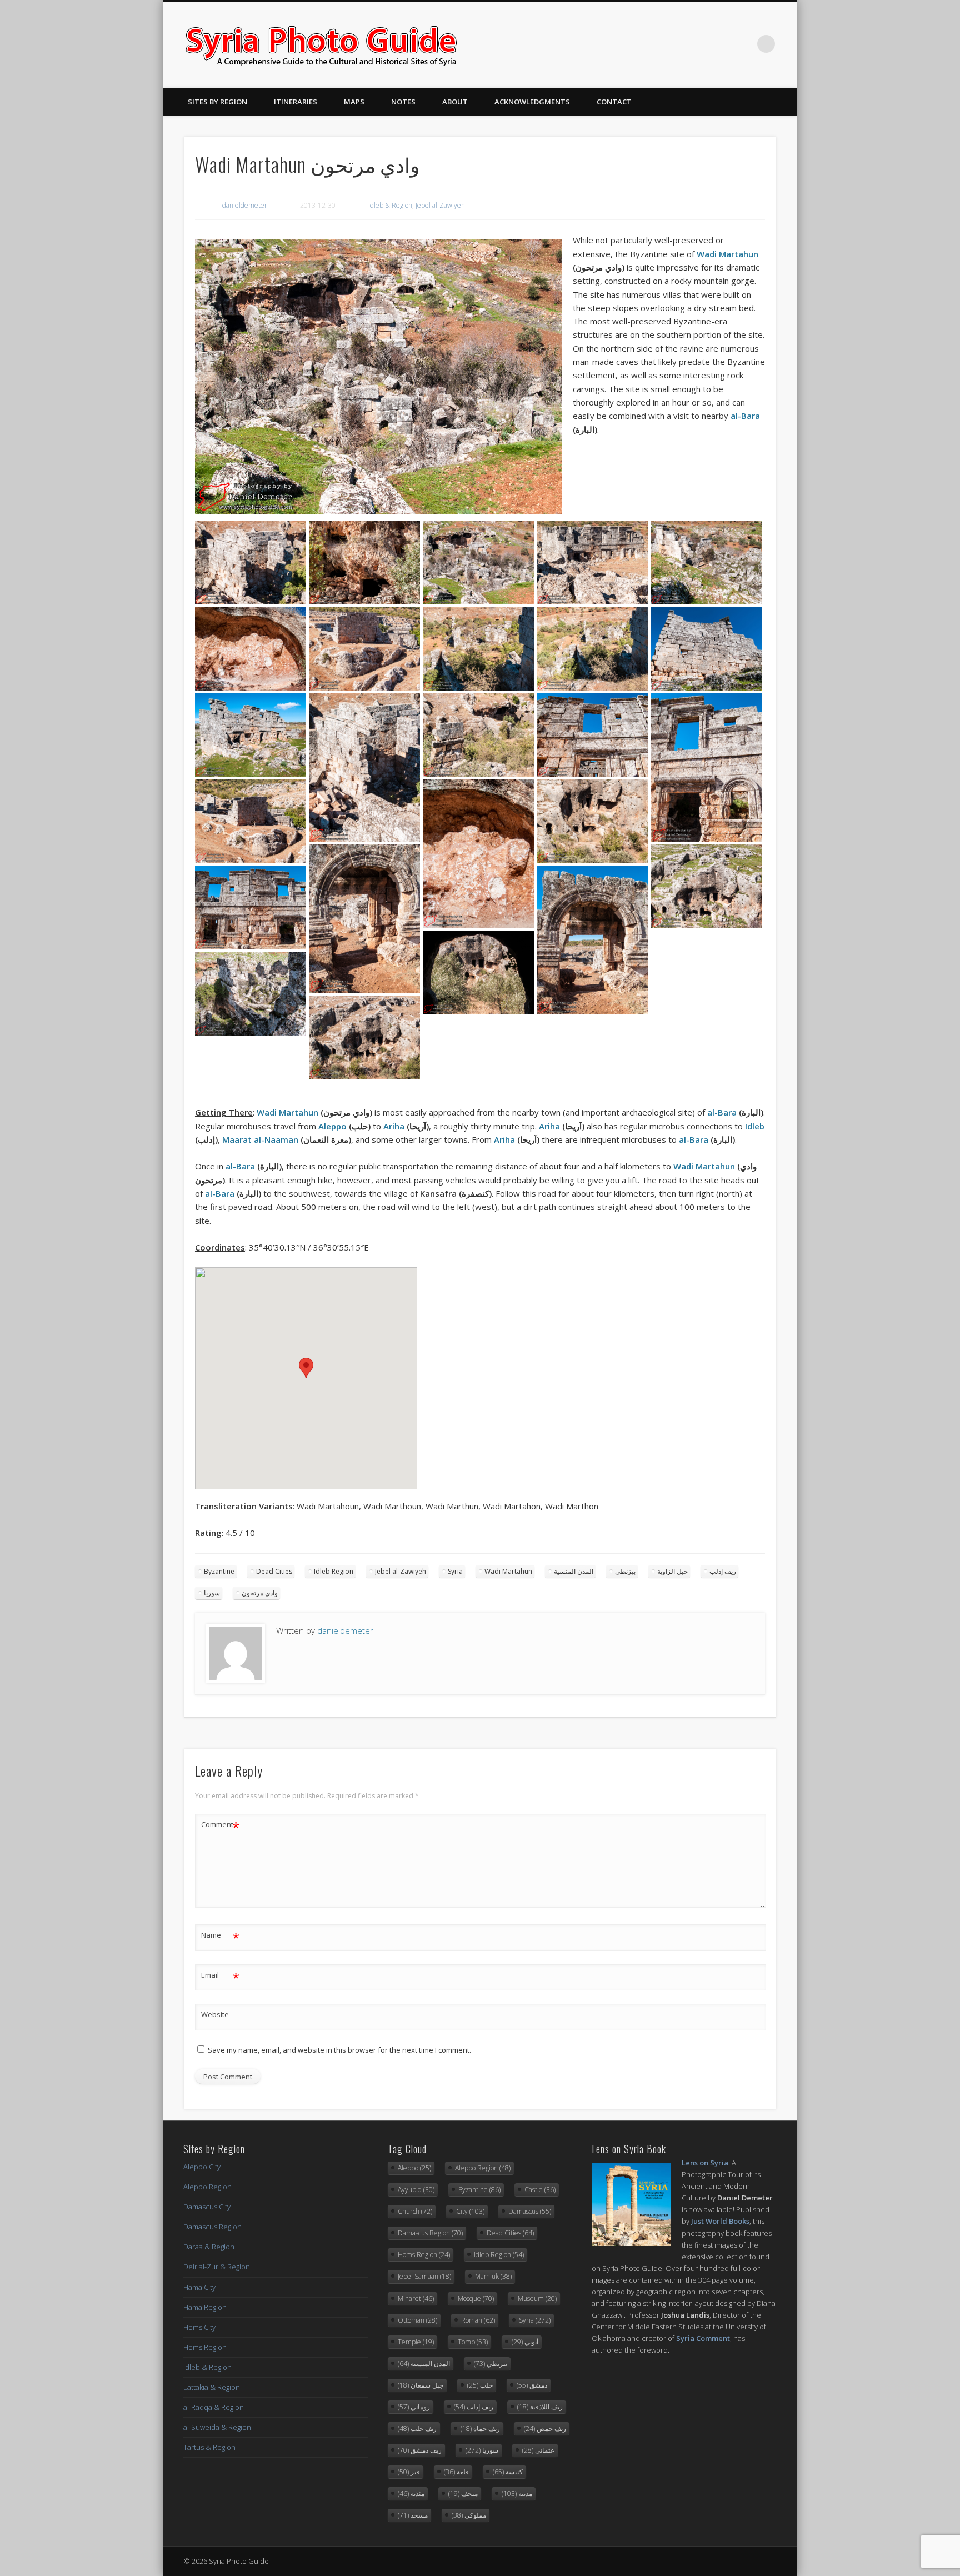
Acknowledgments (532, 102)
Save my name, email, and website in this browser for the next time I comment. (339, 2050)
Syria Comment (703, 2338)
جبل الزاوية (672, 1571)
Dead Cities (274, 1571)
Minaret (416, 2299)
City (470, 2211)
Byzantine (219, 1571)
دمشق (532, 2385)
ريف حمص (545, 2429)
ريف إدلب (723, 1571)
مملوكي (469, 2515)
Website (215, 2014)
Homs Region (205, 2347)
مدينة (517, 2494)
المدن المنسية (574, 1571)
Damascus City (207, 2207)
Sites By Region (217, 102)
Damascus (530, 2211)
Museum (537, 2299)
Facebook (698, 44)
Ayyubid (416, 2190)
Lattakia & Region (212, 2387)
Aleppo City (202, 2167)
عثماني (538, 2450)
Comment (220, 1826)
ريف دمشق (420, 2450)
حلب (480, 2385)
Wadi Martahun (727, 254)
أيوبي (525, 2342)
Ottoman (417, 2320)
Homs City (199, 2327)
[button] (306, 1368)
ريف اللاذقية (540, 2407)
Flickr (743, 44)
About (455, 102)
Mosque (476, 2299)
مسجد (413, 2515)
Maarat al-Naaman (260, 1139)
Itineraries (296, 102)
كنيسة (508, 2472)
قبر (409, 2472)
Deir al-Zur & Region (217, 2267)
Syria (455, 1571)
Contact (614, 102)
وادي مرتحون (260, 1593)
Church (415, 2211)
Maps (354, 102)
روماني (414, 2407)
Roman (478, 2320)
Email (220, 1977)
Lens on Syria (705, 2163)
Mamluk (493, 2276)
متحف (463, 2494)
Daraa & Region (209, 2247)
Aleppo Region (207, 2187)
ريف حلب (417, 2429)
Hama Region (205, 2307)
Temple (416, 2342)
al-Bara (745, 416)
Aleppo (332, 1126)
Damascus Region (212, 2227)
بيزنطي (625, 1571)
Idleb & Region (390, 205)
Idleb (755, 1126)
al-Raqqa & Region (214, 2407)
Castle (540, 2190)
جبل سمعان (421, 2385)
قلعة (456, 2472)
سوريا (212, 1593)
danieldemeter (245, 205)
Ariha (394, 1126)
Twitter (721, 44)
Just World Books (720, 2221)
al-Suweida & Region (217, 2427)
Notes (403, 102)
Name (220, 1937)
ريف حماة (480, 2429)
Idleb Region (334, 1571)
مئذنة (411, 2494)
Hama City (199, 2287)
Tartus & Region (209, 2447)
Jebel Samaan (424, 2276)
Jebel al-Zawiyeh (440, 205)
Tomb (473, 2342)
